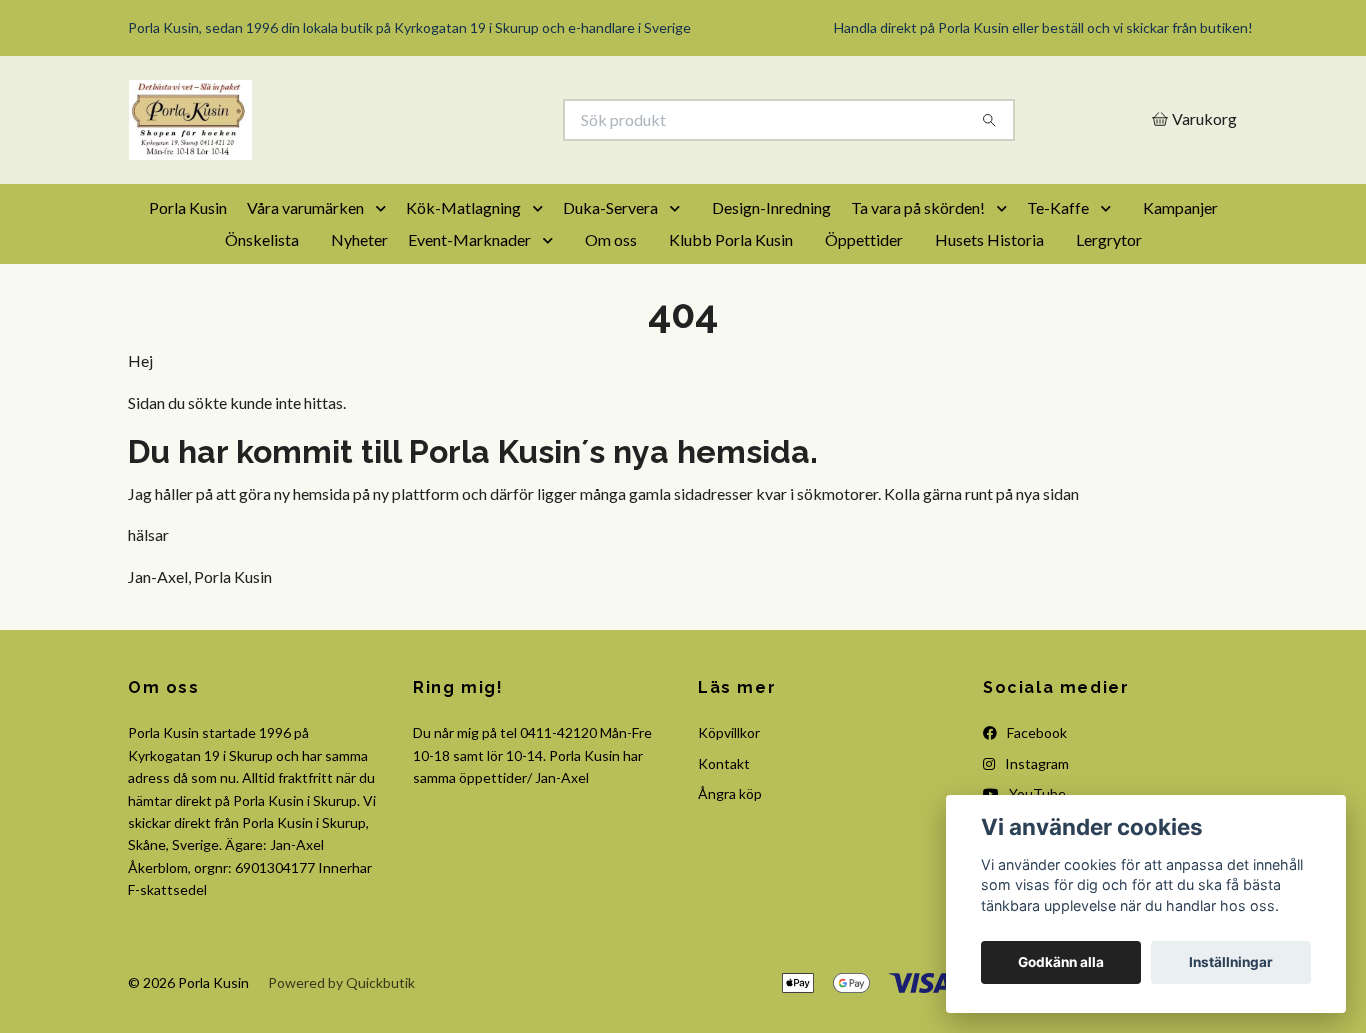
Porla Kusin (188, 207)
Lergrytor (1109, 239)
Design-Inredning (771, 207)
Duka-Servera (610, 207)
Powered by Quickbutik (341, 982)
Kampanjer (1180, 207)
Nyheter (359, 239)
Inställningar (1231, 962)
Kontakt (724, 763)
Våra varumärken (305, 207)
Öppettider (864, 239)
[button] (385, 208)
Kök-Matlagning (463, 207)
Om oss (611, 239)
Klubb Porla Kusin (731, 239)
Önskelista (262, 239)
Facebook (1035, 732)
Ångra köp (730, 793)
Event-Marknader (469, 239)
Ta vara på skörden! (918, 207)
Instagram (1035, 763)
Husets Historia (989, 239)
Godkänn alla (1061, 962)
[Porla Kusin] (406, 120)
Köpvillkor (729, 732)
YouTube (1036, 793)
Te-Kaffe (1058, 207)
